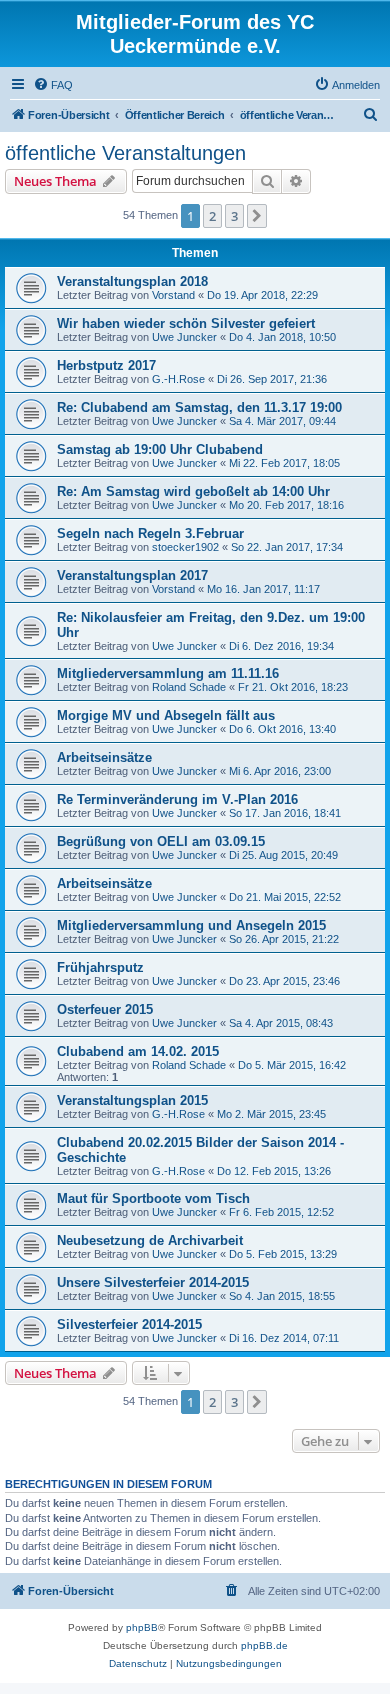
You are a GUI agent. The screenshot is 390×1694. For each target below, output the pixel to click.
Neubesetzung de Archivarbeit (150, 1240)
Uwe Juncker (184, 337)
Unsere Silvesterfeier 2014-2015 (153, 1282)
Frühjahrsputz (100, 967)
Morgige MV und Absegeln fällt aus (166, 715)
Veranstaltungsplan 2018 (132, 281)
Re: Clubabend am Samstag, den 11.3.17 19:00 (199, 407)
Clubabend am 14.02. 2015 (138, 1051)
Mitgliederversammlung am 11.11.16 (168, 673)
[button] (257, 216)
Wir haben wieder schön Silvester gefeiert (186, 323)
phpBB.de (264, 1645)
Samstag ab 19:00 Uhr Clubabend (160, 449)
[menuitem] (53, 85)
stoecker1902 (185, 547)
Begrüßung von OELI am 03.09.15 (161, 841)
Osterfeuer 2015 (105, 1009)
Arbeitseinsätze (104, 757)
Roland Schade (189, 687)
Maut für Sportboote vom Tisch (153, 1198)
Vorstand (173, 295)
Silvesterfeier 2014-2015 (129, 1324)
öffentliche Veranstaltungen (125, 153)
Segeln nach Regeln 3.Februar (150, 533)
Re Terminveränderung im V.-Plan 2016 (177, 799)
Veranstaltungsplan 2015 (132, 1100)
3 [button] (234, 216)
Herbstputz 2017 (106, 365)
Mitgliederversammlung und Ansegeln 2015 (191, 925)
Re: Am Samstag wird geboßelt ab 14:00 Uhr (193, 491)
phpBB (142, 1627)
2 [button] (212, 216)
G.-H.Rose (178, 379)
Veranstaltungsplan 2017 (132, 575)
